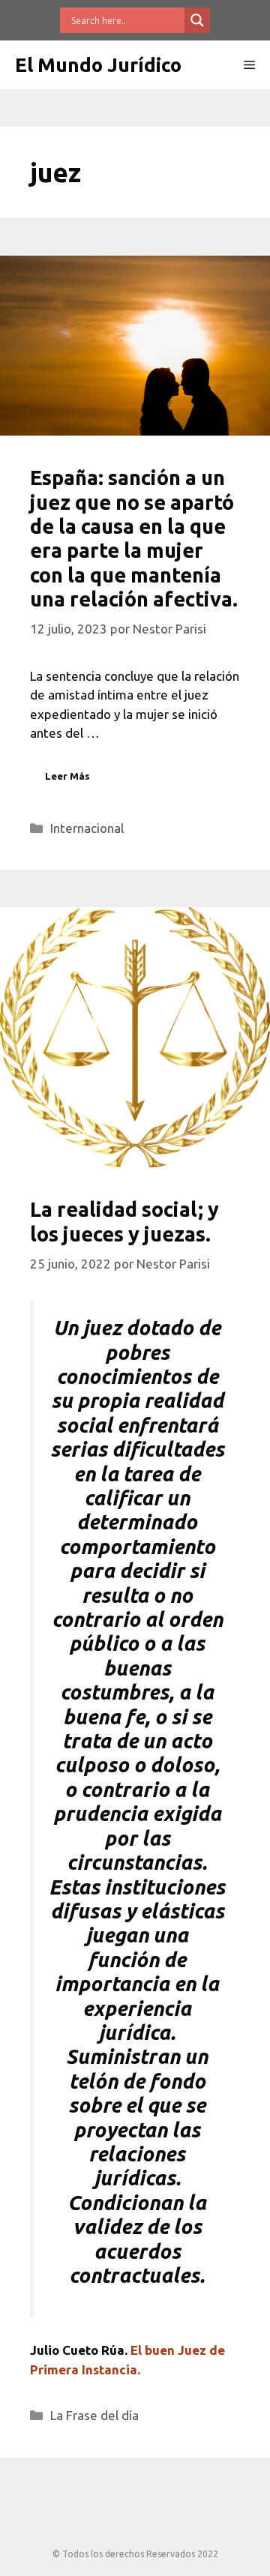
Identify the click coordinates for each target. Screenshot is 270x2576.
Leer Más (67, 776)
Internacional (87, 828)
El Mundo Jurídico (98, 65)
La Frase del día (94, 2415)
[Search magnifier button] (197, 20)
